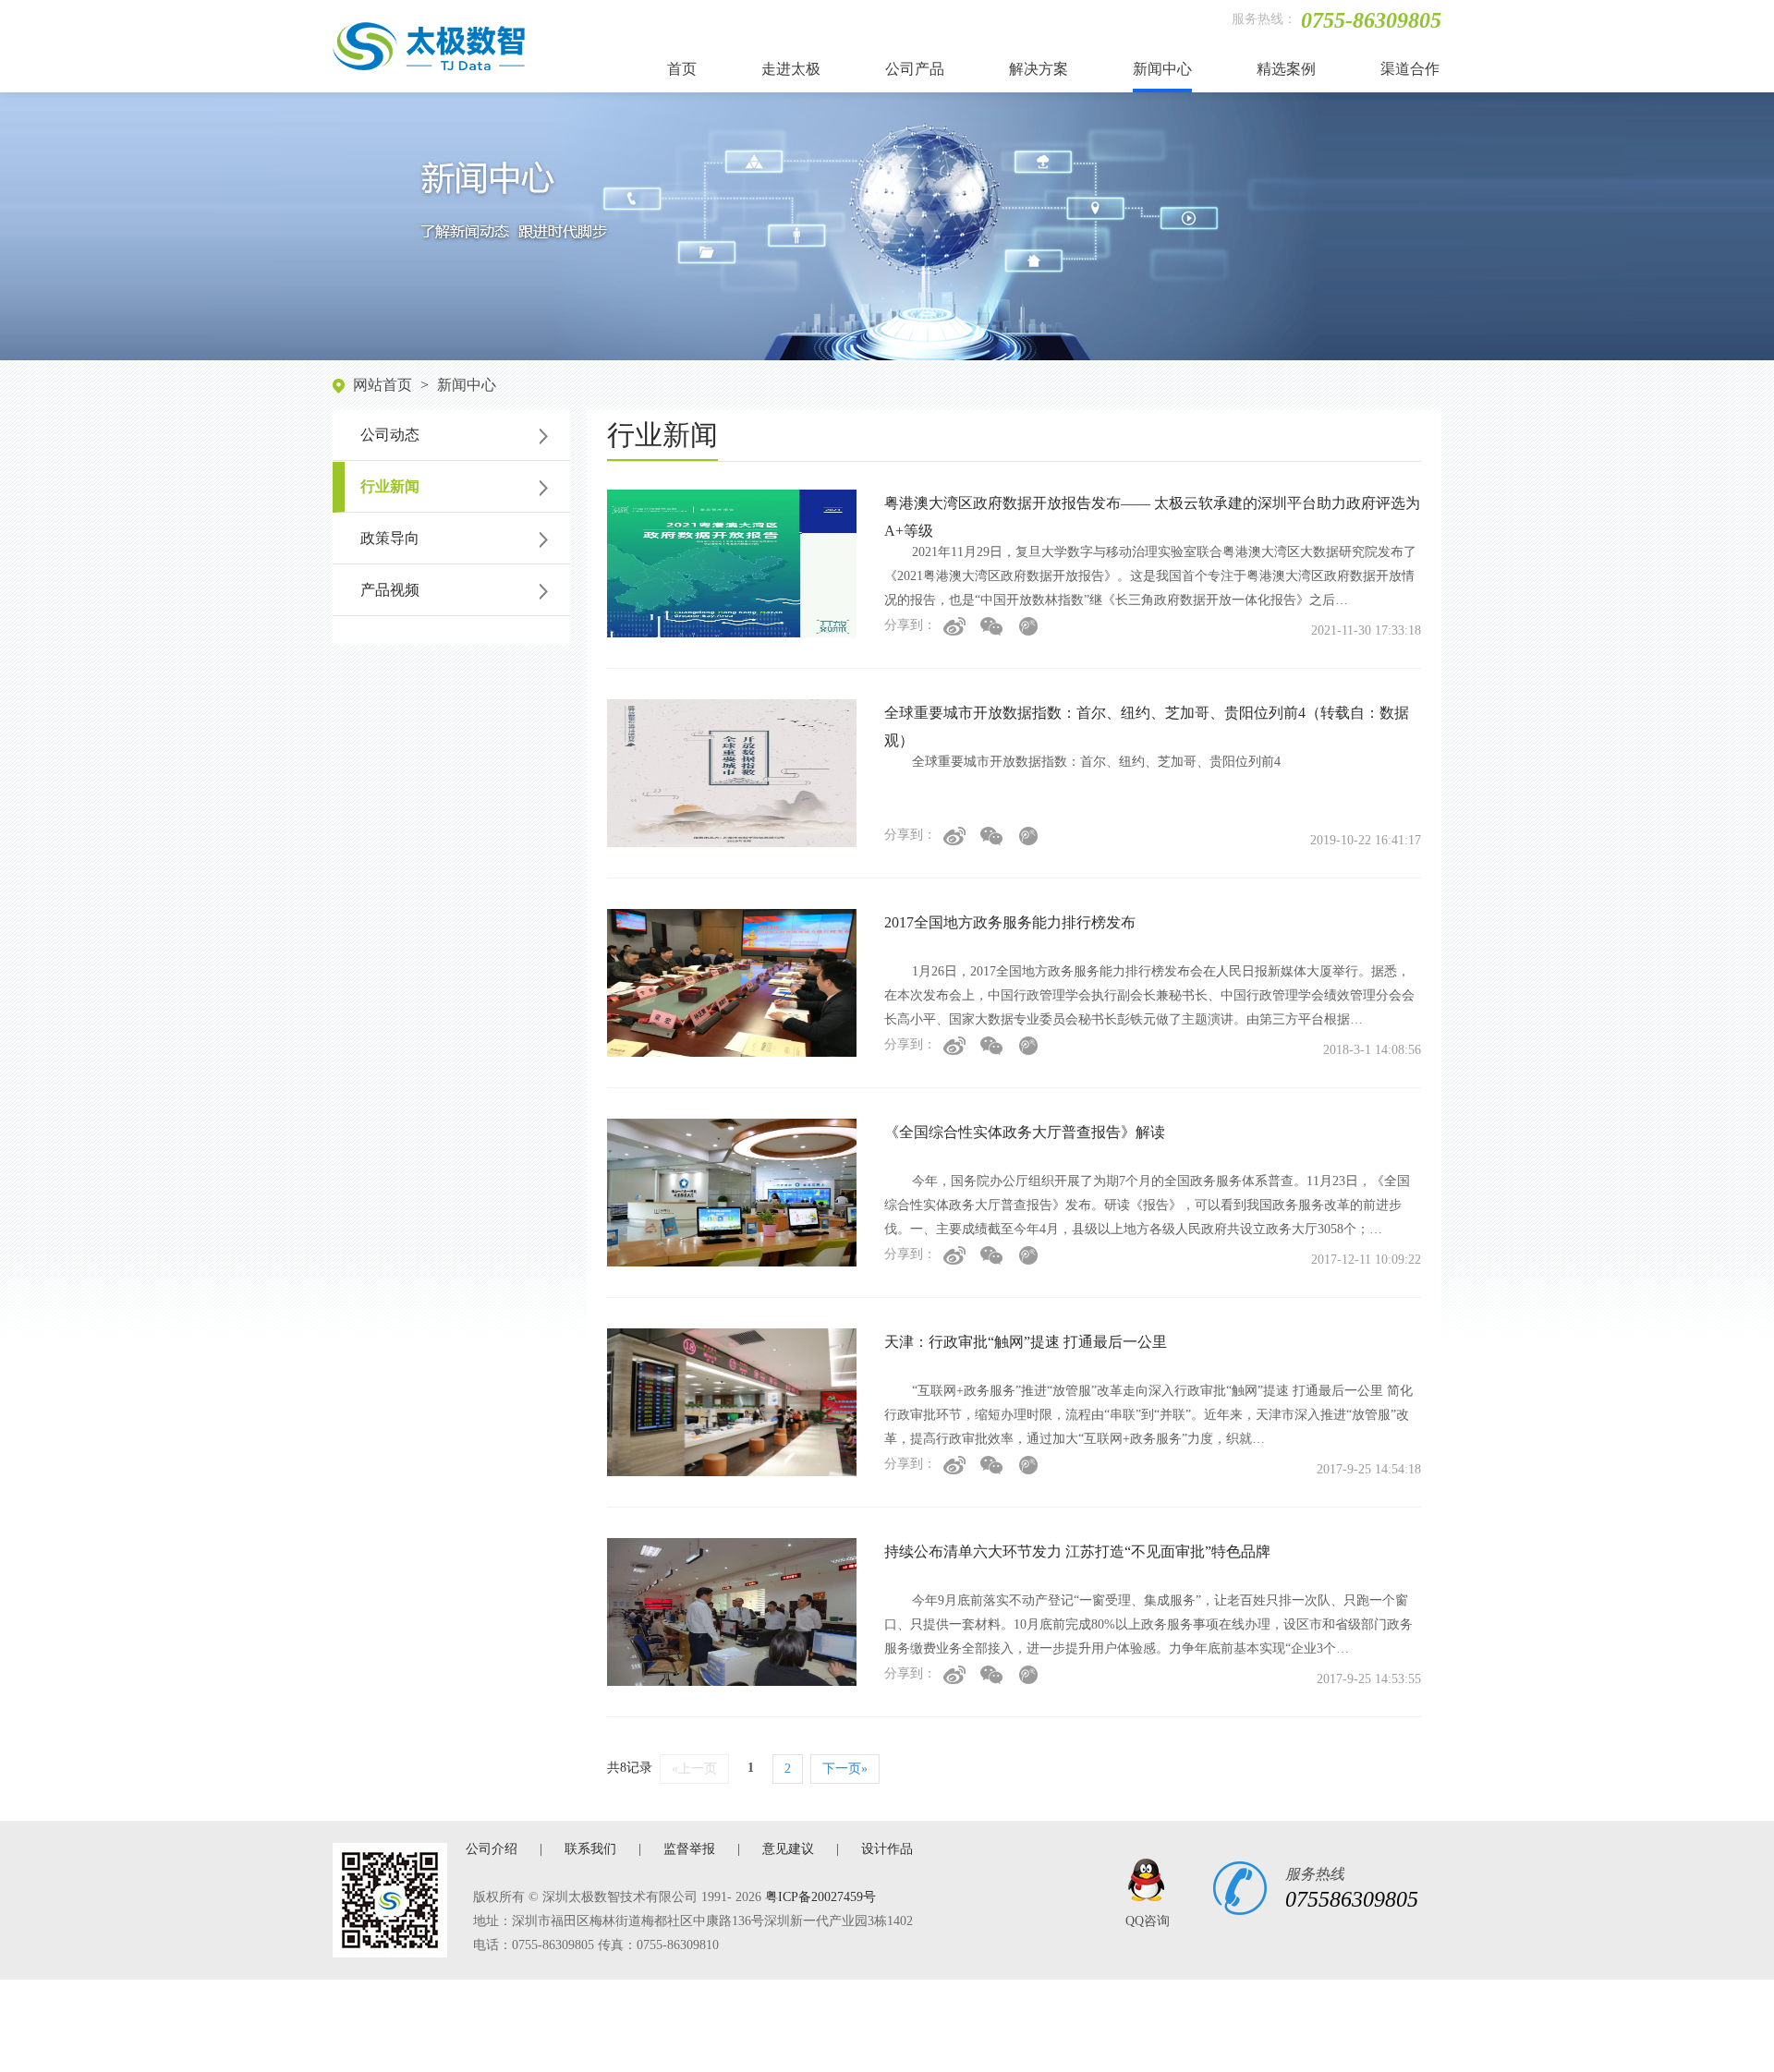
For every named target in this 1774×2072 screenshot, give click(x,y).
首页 (682, 69)
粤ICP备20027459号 (820, 1897)
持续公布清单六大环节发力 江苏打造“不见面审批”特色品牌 (1077, 1551)
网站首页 (383, 385)
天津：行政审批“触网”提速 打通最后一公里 (1026, 1342)
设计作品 (887, 1849)
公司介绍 (492, 1849)
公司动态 (390, 435)
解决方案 (1039, 69)
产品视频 (390, 590)
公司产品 (915, 69)
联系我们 (590, 1849)
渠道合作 (1410, 69)
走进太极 (791, 69)
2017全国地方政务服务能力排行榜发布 (1010, 922)
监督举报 (689, 1849)
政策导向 (390, 538)
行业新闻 (390, 486)
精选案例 (1286, 69)
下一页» (845, 1769)
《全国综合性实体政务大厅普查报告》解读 (1025, 1132)
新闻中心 (1162, 69)
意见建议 (788, 1849)
